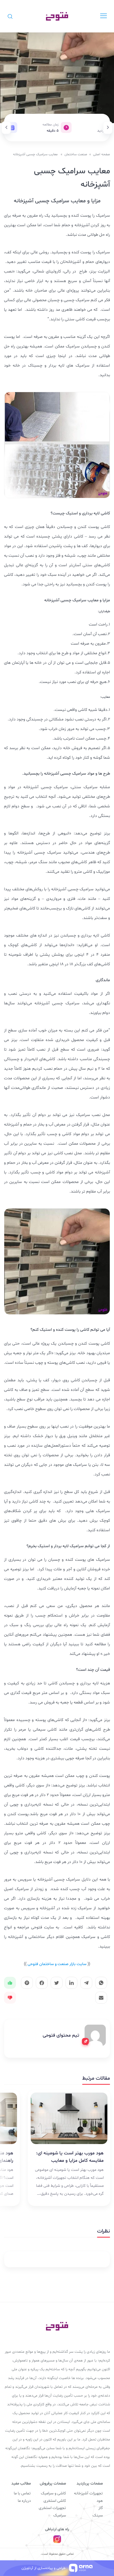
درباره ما (24, 2501)
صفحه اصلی (102, 154)
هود (100, 2501)
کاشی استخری (55, 2501)
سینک (98, 2516)
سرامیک (60, 2516)
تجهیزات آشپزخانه (88, 2493)
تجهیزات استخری (52, 2508)
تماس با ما (22, 2493)
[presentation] (108, 128)
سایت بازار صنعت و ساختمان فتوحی (57, 1964)
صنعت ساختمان (76, 154)
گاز (101, 2508)
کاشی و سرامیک (53, 2493)
